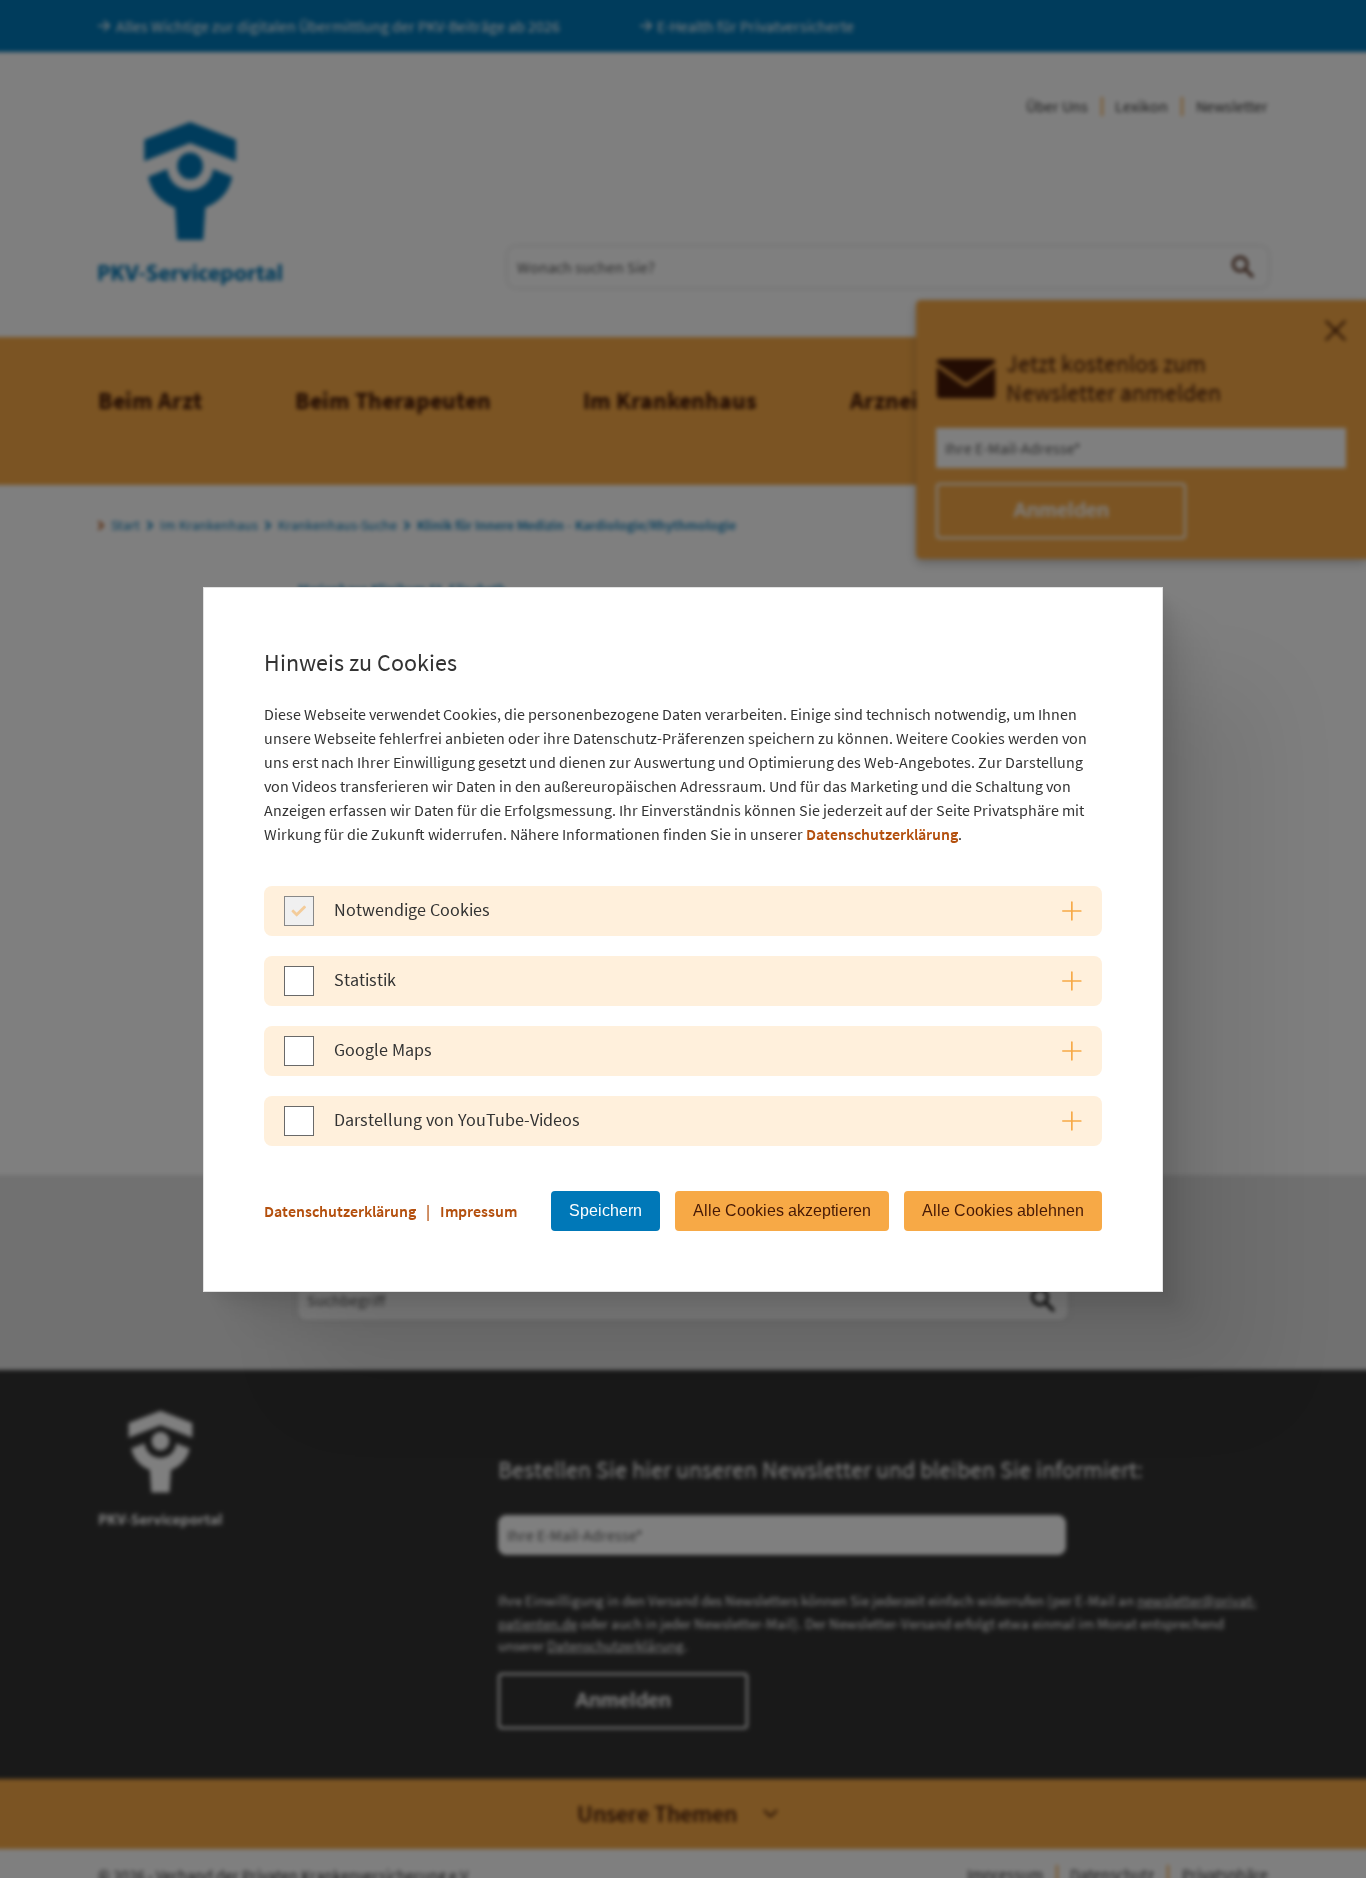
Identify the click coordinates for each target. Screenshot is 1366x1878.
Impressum (478, 1211)
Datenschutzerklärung (882, 834)
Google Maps (383, 1049)
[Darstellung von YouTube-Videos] (299, 1130)
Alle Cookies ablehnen (1003, 1210)
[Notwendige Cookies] (299, 920)
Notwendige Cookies (412, 909)
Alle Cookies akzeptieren (782, 1210)
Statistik (365, 979)
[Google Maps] (299, 1060)
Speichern (605, 1210)
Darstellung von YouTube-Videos (457, 1119)
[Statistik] (299, 990)
